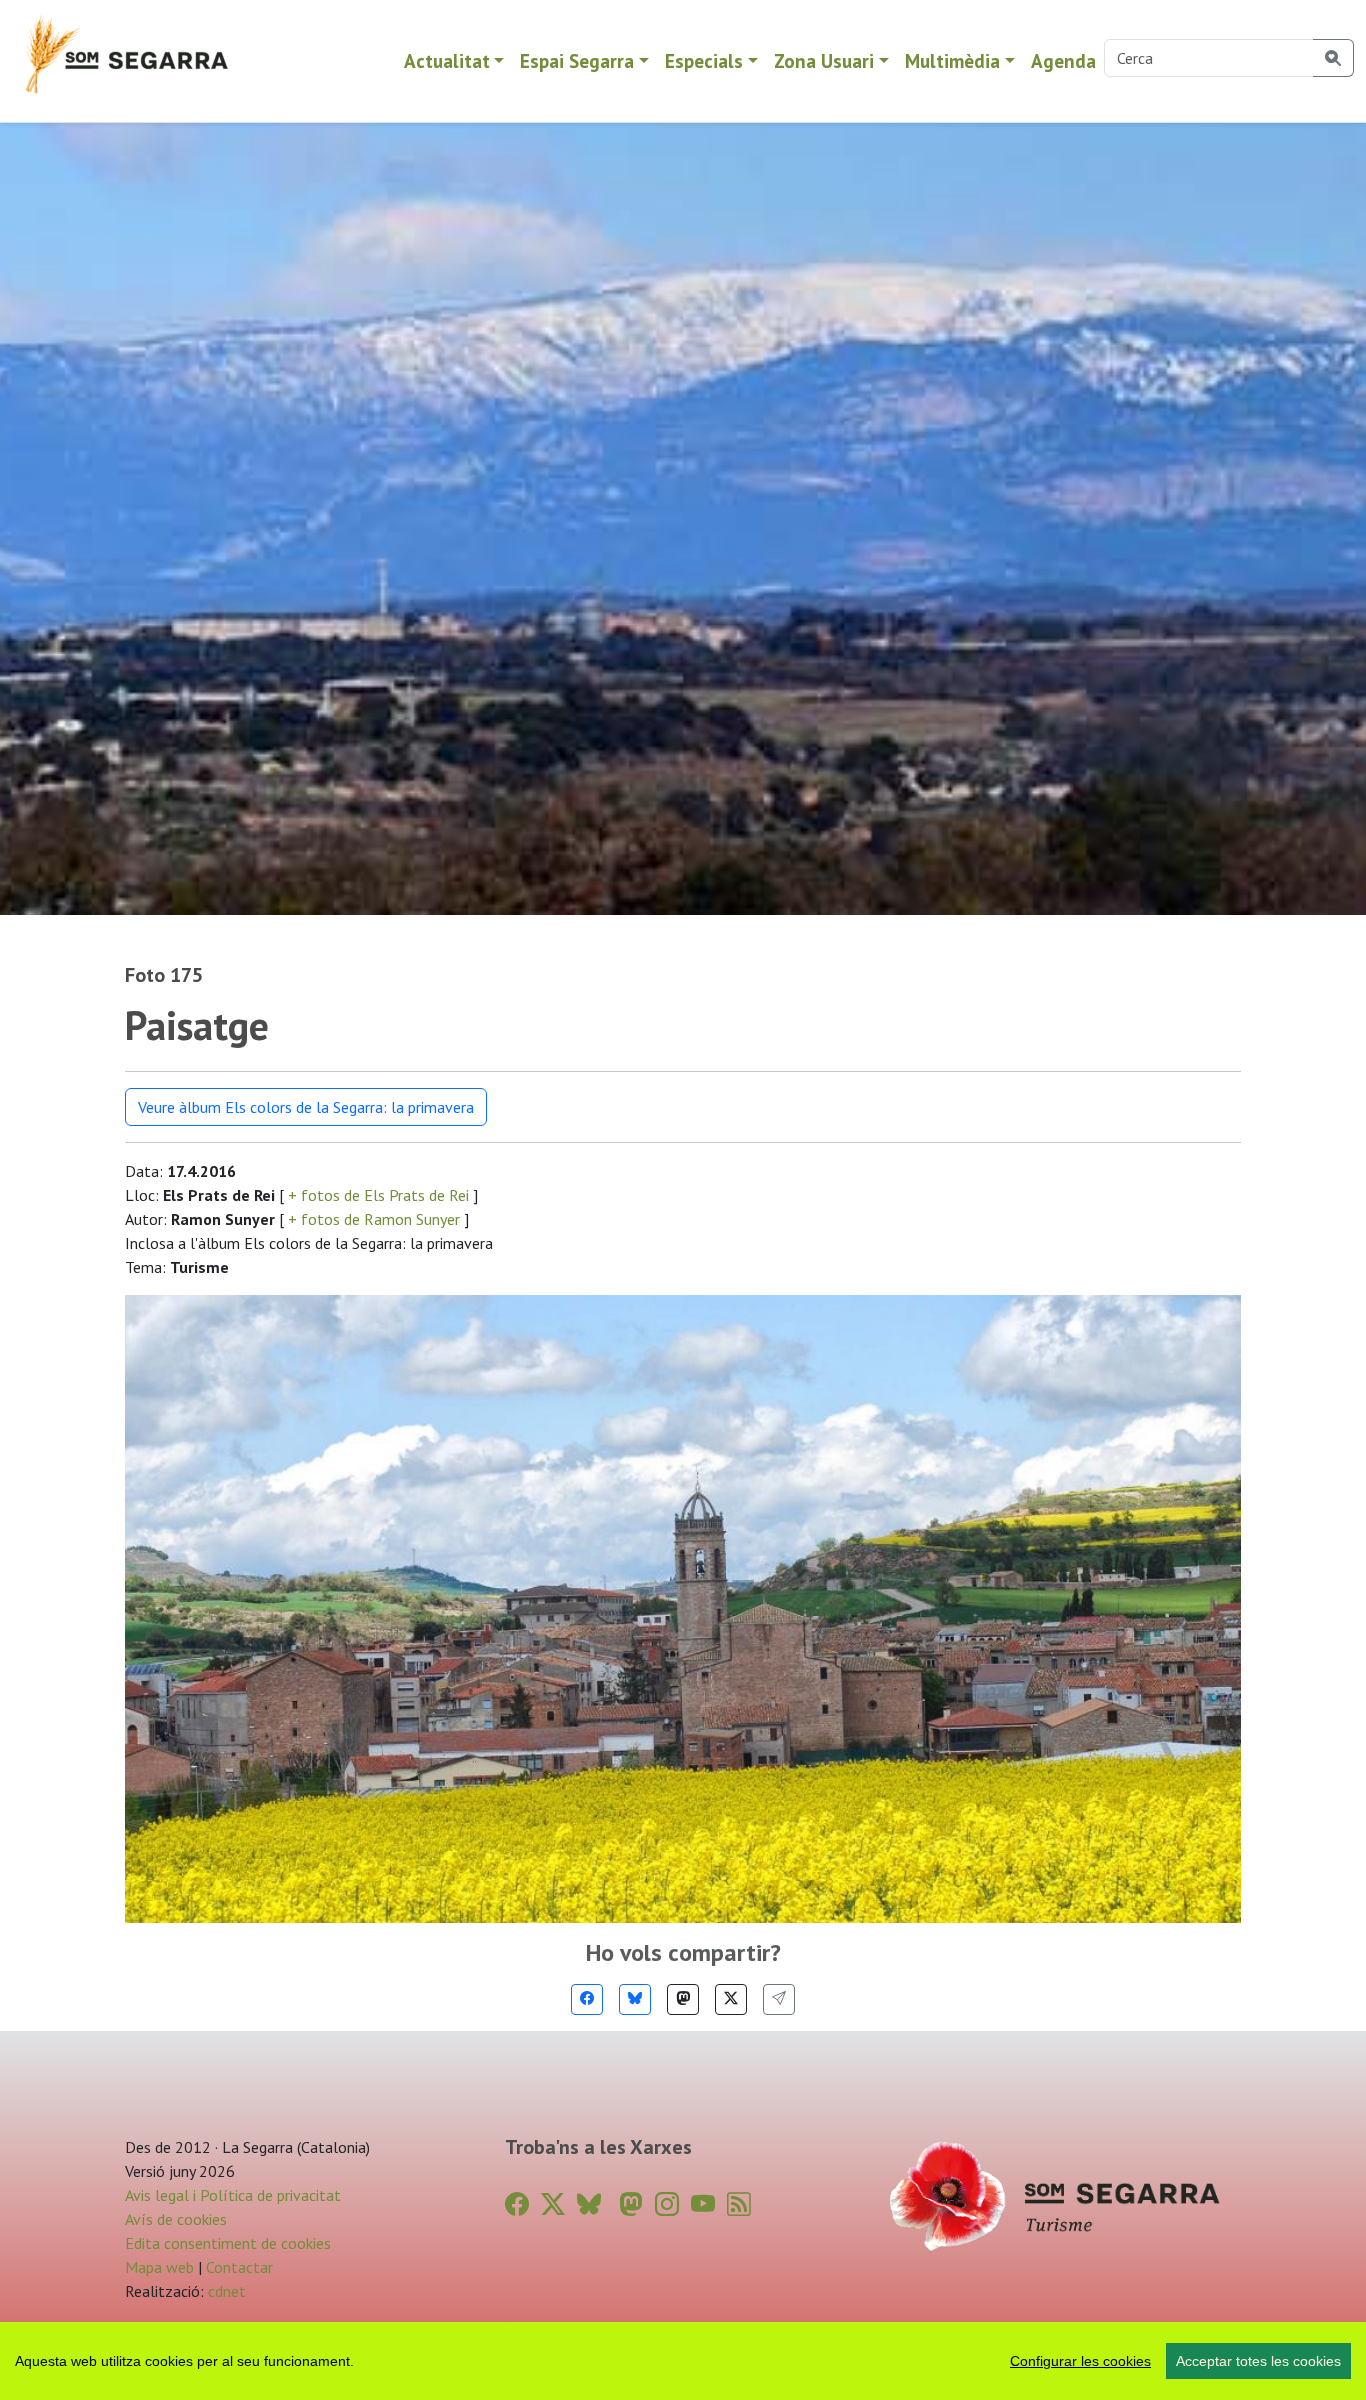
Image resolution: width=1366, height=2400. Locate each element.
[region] (683, 2361)
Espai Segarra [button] (577, 60)
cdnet (225, 2291)
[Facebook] (587, 1999)
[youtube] (703, 2204)
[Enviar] (779, 1999)
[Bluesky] (635, 1999)
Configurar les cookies (1080, 2361)
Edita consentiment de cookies (228, 2243)
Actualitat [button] (447, 60)
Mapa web (159, 2267)
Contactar (239, 2267)
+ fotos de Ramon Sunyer (374, 1219)
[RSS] (739, 2204)
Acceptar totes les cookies (1258, 2361)
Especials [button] (704, 60)
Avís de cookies (176, 2219)
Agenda (1063, 60)
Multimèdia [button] (952, 60)
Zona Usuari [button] (824, 60)
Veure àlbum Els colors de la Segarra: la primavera (306, 1107)
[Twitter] (731, 1999)
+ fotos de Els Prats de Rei (378, 1195)
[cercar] (1333, 58)
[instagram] (667, 2204)
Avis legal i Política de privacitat (233, 2195)
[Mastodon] (683, 1999)
